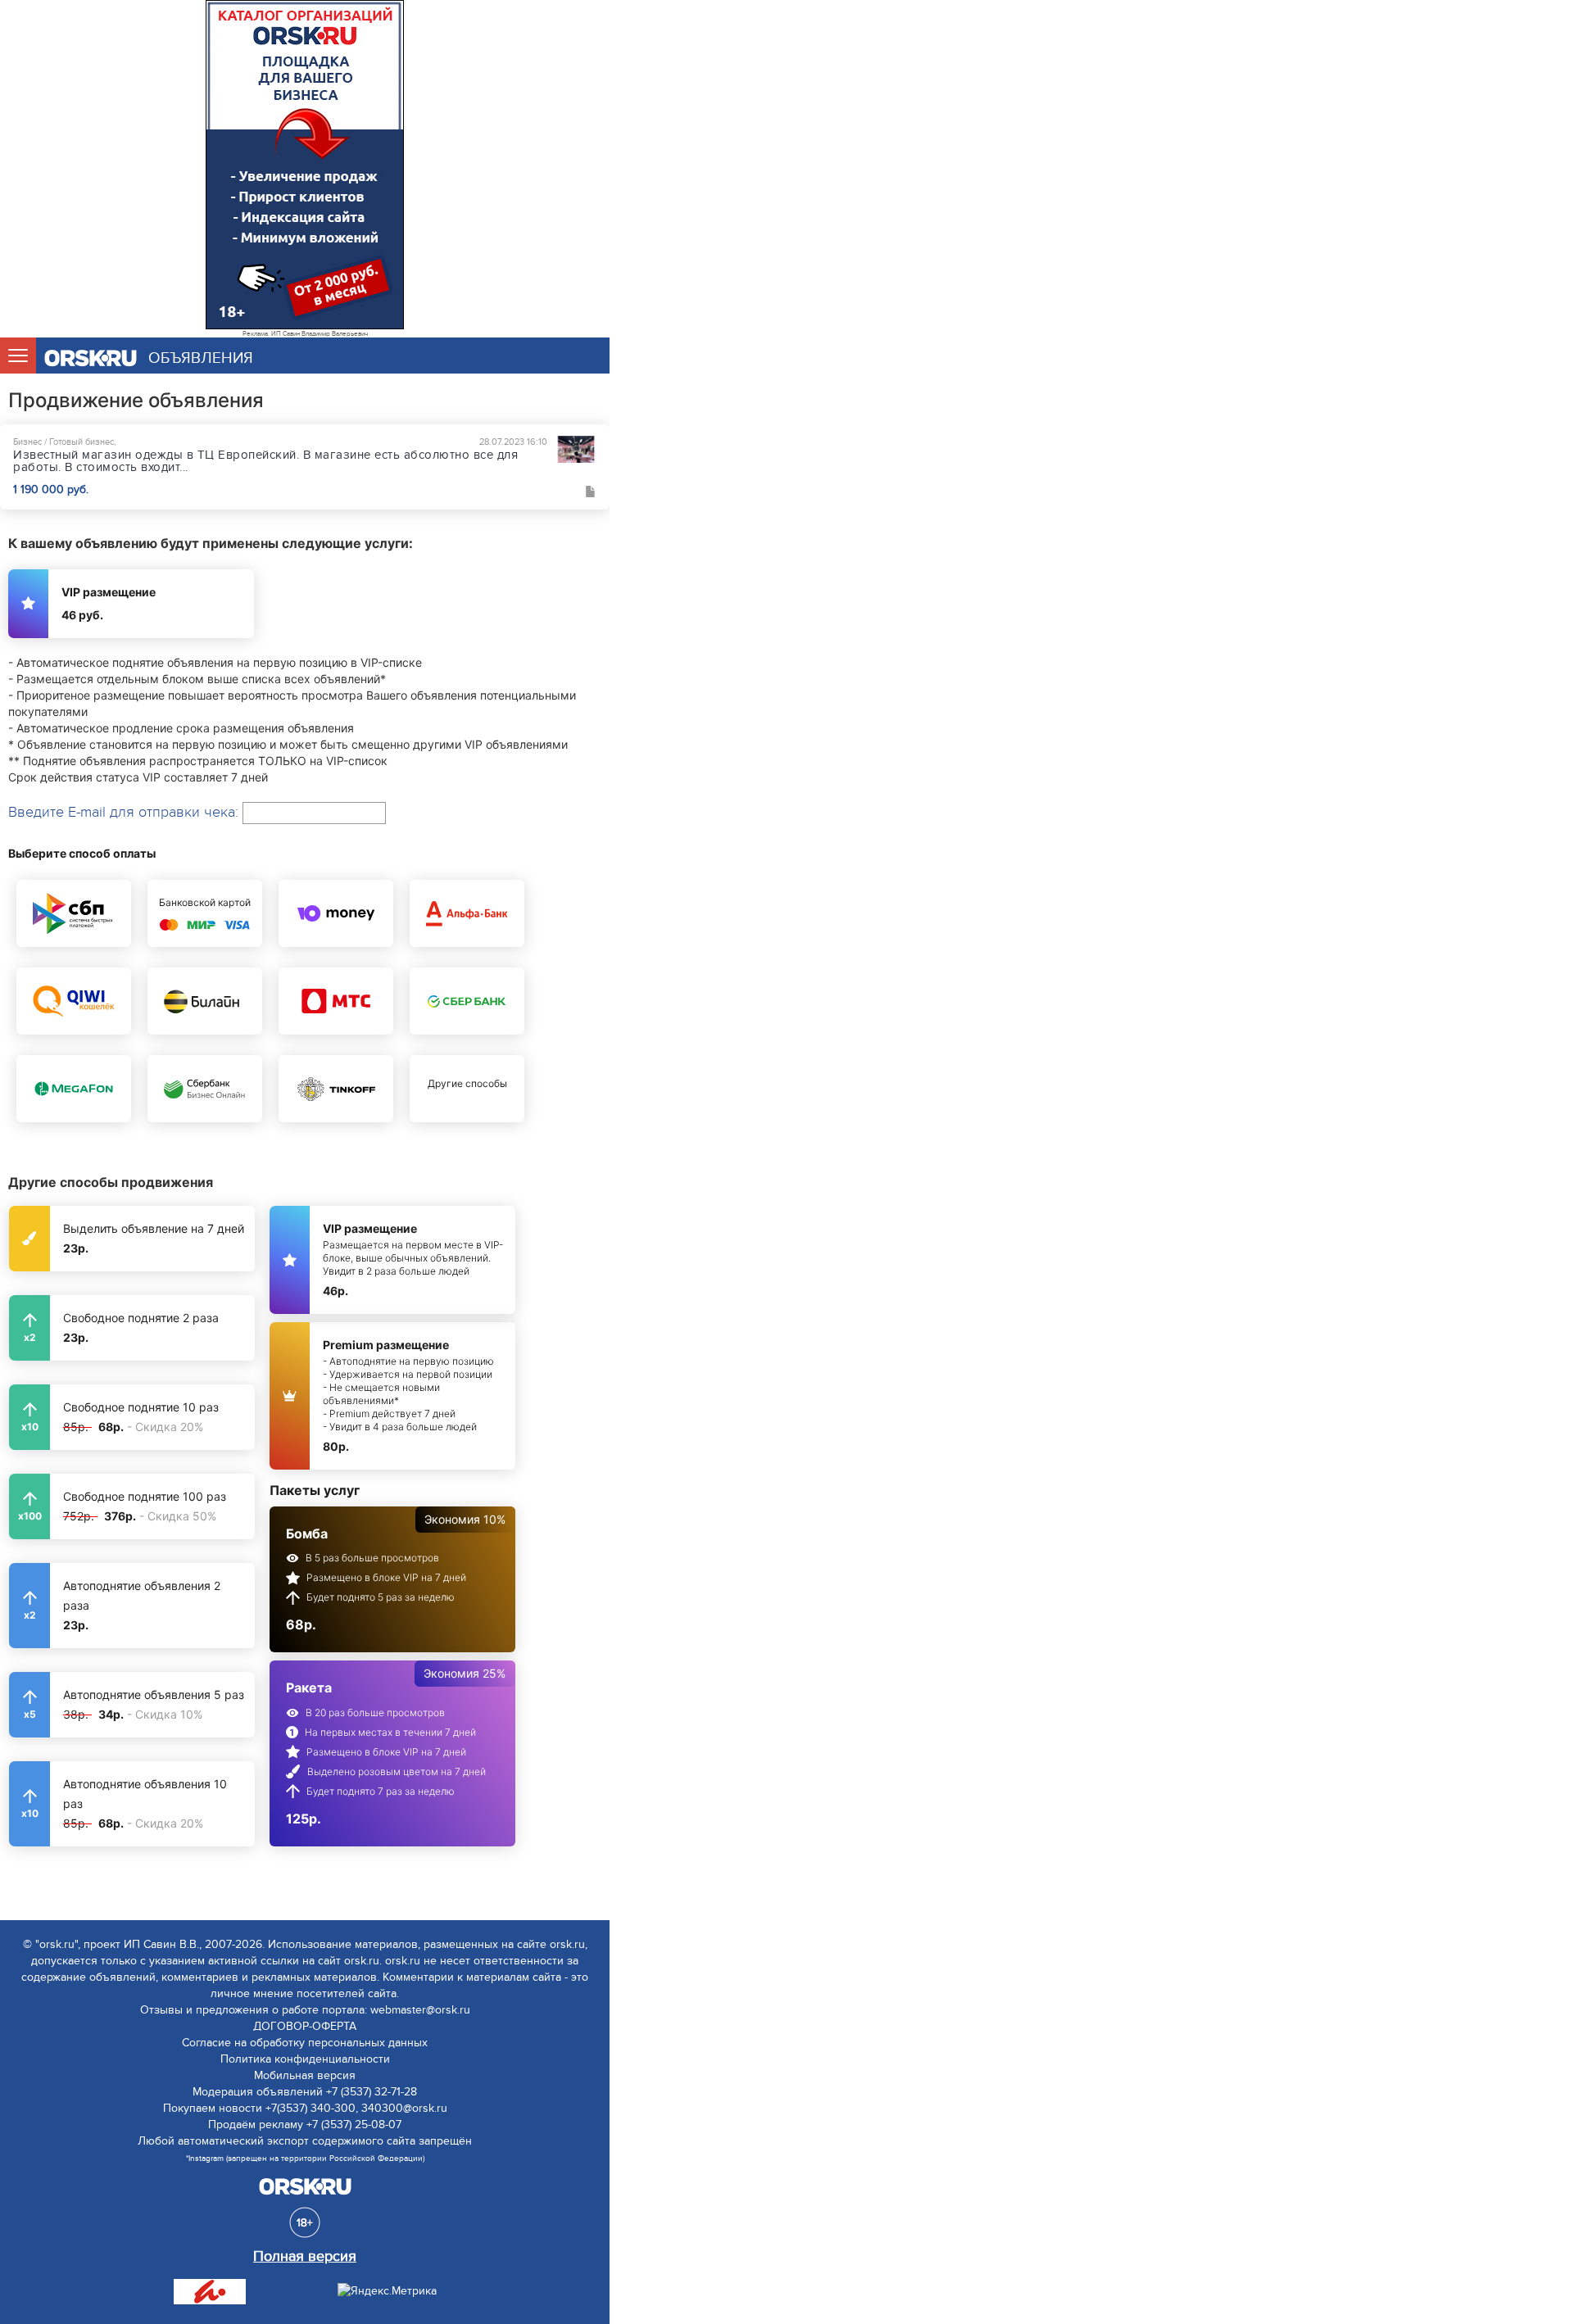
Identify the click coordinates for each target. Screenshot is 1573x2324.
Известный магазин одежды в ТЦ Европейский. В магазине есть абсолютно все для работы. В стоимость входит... (265, 461)
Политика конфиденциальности (305, 2059)
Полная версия (305, 2256)
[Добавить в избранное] (591, 492)
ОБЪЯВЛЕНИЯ (201, 358)
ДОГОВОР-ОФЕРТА (305, 2026)
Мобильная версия (305, 2075)
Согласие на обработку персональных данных (305, 2043)
